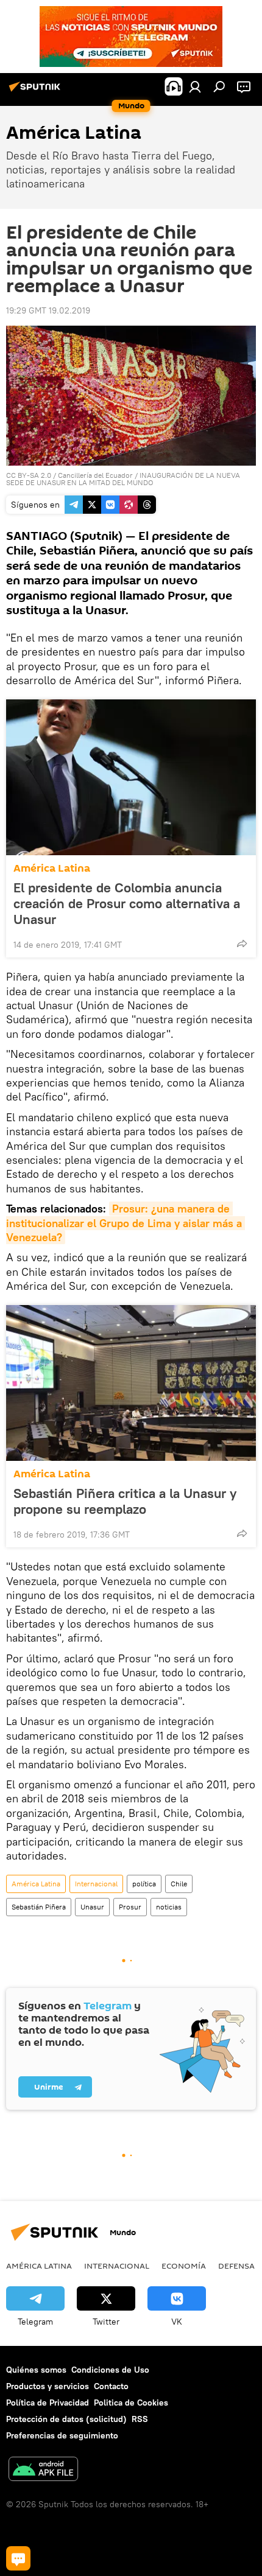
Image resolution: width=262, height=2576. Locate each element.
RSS (140, 2419)
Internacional (96, 1884)
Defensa (236, 2266)
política (144, 1884)
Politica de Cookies (131, 2403)
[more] (242, 943)
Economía (184, 2266)
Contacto (111, 2386)
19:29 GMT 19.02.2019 (48, 310)
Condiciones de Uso (110, 2370)
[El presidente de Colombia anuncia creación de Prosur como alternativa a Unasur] (131, 777)
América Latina (52, 868)
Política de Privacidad (48, 2403)
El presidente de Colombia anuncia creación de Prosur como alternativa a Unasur (127, 903)
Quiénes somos (36, 2370)
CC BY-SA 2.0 (29, 475)
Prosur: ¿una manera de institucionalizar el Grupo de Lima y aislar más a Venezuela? (126, 1223)
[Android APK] (43, 2470)
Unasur (92, 1907)
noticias (169, 1907)
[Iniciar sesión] (195, 86)
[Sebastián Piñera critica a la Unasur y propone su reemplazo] (131, 1383)
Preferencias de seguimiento (62, 2435)
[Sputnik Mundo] (37, 91)
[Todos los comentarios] (18, 2558)
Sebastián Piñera (39, 1907)
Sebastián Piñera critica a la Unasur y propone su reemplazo (125, 1501)
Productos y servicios (48, 2386)
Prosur (130, 1907)
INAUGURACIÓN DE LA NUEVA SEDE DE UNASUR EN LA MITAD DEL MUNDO (123, 479)
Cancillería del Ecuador (95, 475)
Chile (179, 1884)
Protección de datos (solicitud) (66, 2419)
